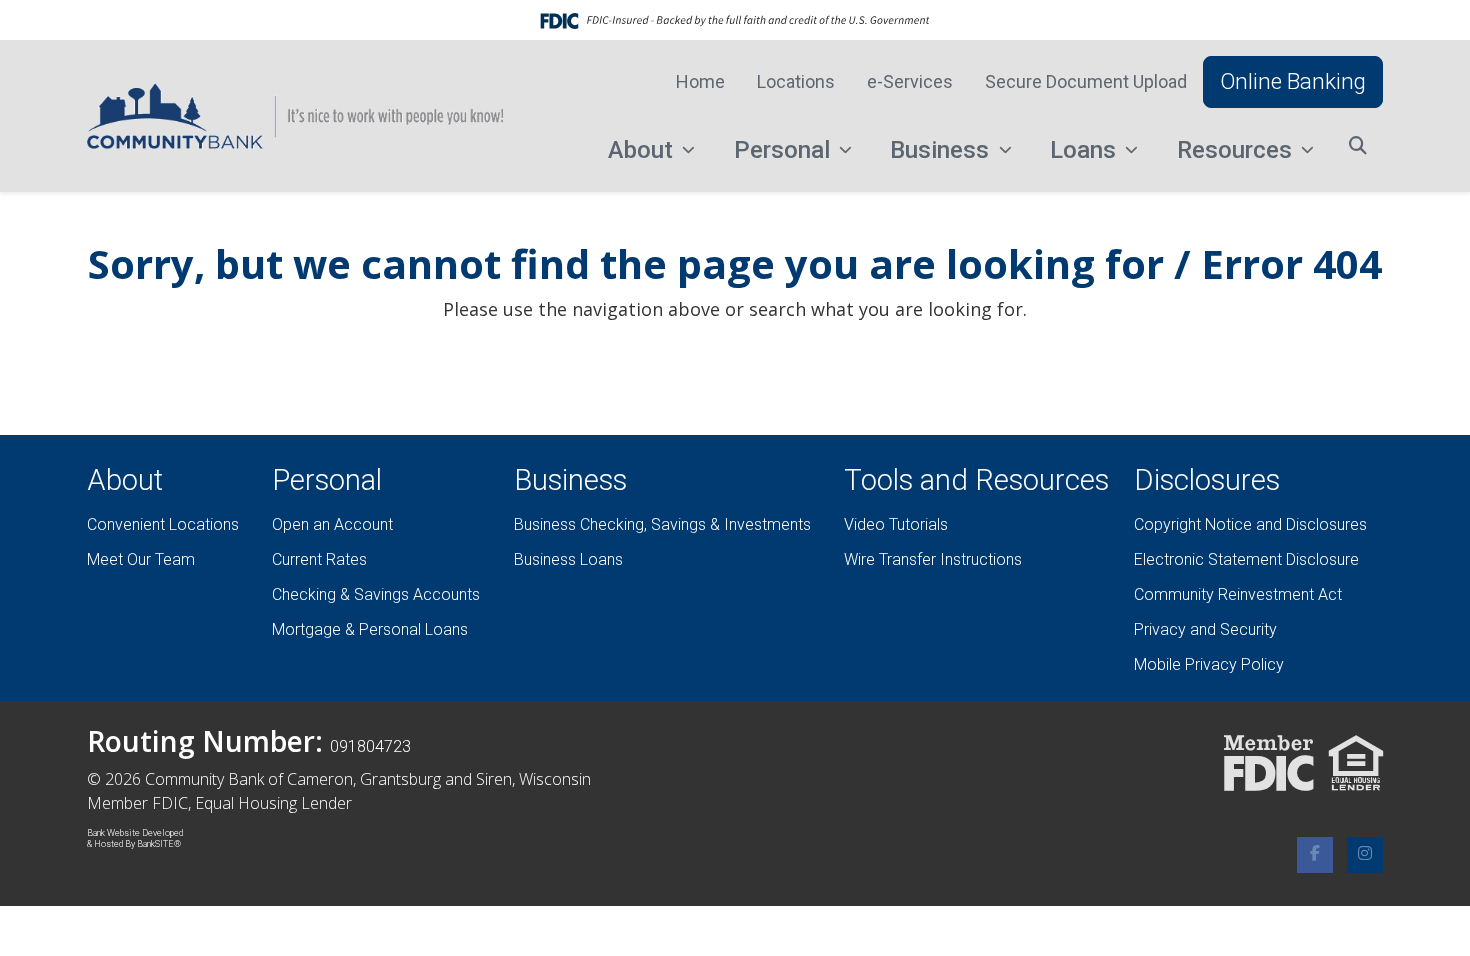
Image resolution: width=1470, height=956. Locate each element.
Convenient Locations (163, 524)
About (643, 150)
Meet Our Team (141, 559)
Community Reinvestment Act (1238, 594)
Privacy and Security (1205, 629)
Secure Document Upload (1086, 81)
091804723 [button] (370, 746)
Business (942, 150)
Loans (1086, 150)
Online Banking (1293, 81)
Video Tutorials (896, 524)
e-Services (910, 81)
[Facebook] (1315, 855)
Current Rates (319, 559)
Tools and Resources (976, 480)
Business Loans (568, 559)
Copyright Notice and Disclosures (1250, 524)
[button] (1358, 145)
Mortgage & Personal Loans (370, 629)
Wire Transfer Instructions (933, 559)
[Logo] (295, 116)
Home (700, 81)
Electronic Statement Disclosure (1246, 559)
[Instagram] (1365, 855)
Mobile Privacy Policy (1209, 664)
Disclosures (1207, 480)
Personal (785, 150)
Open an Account (332, 524)
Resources (1237, 150)
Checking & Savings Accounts (376, 594)
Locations (796, 81)
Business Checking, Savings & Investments (662, 524)
